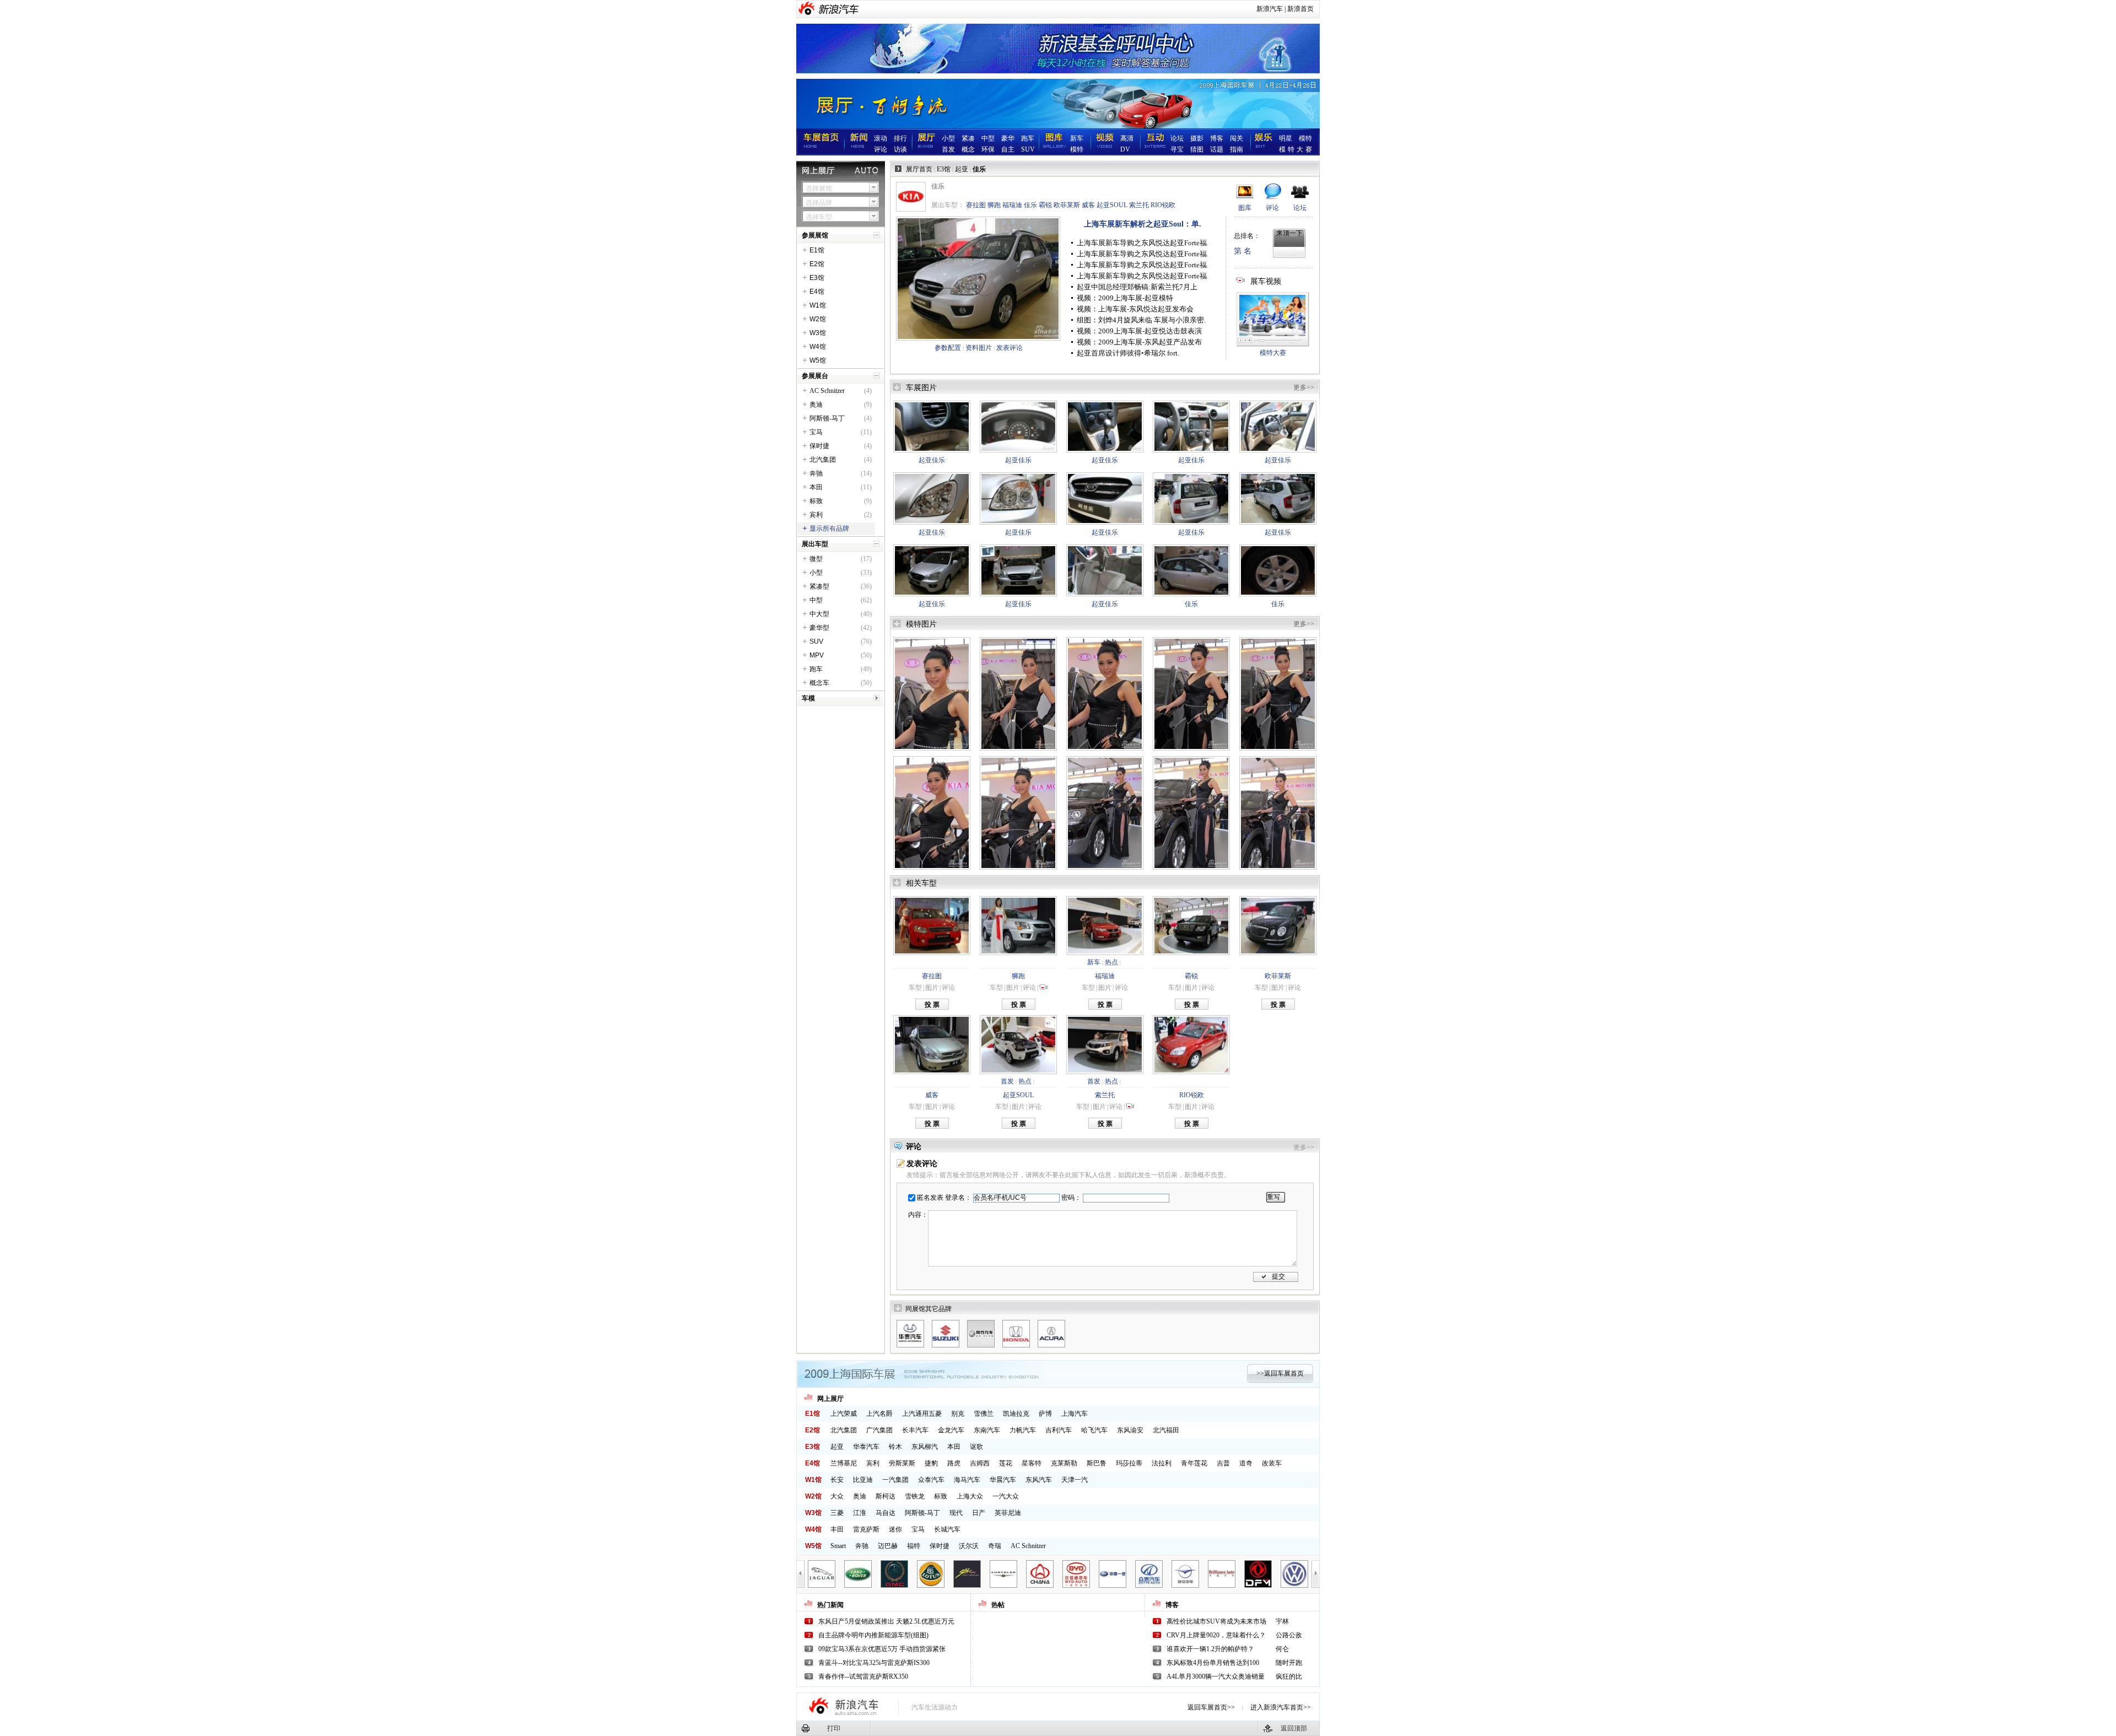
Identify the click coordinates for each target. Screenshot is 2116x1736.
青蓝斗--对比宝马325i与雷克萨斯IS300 (874, 1663)
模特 (1077, 149)
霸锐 (1045, 205)
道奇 (1246, 1463)
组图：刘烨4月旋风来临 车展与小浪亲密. (1141, 320)
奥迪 (816, 405)
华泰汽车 (866, 1447)
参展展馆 (815, 235)
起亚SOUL (1112, 205)
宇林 (1282, 1621)
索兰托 (1139, 205)
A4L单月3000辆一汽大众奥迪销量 (1216, 1676)
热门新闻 (830, 1605)
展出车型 (815, 544)
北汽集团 (823, 460)
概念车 (819, 683)
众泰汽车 (931, 1480)
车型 (915, 988)
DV (1125, 149)
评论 (881, 149)
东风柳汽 (925, 1447)
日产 (979, 1513)
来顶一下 (1289, 233)
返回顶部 (1294, 1728)
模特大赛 (1297, 149)
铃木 (895, 1447)
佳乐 (1030, 205)
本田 (816, 487)
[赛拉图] (932, 926)
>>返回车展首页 (1280, 1373)
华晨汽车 (1003, 1480)
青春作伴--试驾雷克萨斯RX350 (863, 1676)
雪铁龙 (915, 1496)
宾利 (816, 515)
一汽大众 (1006, 1496)
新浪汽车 (1270, 9)
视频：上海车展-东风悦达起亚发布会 (1135, 309)
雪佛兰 (984, 1414)
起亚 (962, 169)
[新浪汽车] (838, 9)
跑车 (1028, 138)
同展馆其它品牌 (929, 1309)
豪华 (1008, 138)
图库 (1245, 208)
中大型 (819, 614)
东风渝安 (1130, 1430)
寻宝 (1177, 149)
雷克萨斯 (866, 1529)
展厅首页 (919, 169)
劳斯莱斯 (902, 1463)
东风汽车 (1039, 1480)
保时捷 (819, 446)
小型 (948, 138)
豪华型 (819, 628)
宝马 (816, 432)
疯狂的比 (1289, 1676)
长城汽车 (947, 1529)
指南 (1237, 149)
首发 (948, 149)
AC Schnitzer (827, 391)
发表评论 (1010, 348)
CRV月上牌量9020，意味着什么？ (1216, 1635)
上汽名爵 (879, 1414)
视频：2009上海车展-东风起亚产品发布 (1139, 342)
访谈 (900, 149)
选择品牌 (819, 203)
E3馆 (944, 169)
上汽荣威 (844, 1414)
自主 (1008, 149)
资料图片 (979, 348)
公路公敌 (1289, 1635)
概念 (968, 149)
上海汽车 (1075, 1414)
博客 (1217, 138)
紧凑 (968, 138)
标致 (816, 501)
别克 (958, 1414)
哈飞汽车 (1094, 1430)
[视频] (1043, 988)
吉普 (1223, 1463)
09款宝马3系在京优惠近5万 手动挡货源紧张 (882, 1649)
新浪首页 (1300, 9)
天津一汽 (1075, 1480)
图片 (932, 988)
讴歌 (976, 1447)
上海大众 (970, 1496)
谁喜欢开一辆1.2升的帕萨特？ (1210, 1649)
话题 (1217, 149)
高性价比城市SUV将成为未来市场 (1216, 1621)
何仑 (1282, 1649)
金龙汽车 (951, 1430)
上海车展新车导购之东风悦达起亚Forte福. (1143, 243)
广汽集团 (879, 1430)
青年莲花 (1194, 1463)
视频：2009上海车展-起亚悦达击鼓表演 (1139, 331)
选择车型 (819, 217)
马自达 (886, 1513)
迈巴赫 (888, 1546)
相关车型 (921, 883)
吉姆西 (980, 1463)
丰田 (837, 1529)
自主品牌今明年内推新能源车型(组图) (873, 1635)
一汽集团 (895, 1480)
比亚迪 (863, 1480)
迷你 (895, 1529)
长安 (837, 1480)
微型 (816, 559)
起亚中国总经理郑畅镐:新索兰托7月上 (1137, 287)
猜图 (1197, 149)
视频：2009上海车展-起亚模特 (1125, 298)
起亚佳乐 (932, 460)
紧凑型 (819, 586)
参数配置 (948, 348)
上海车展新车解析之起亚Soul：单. (1143, 224)
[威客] (932, 1045)
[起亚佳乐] (932, 427)
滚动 (881, 138)
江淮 (860, 1513)
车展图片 (921, 388)
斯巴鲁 (1097, 1463)
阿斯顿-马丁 (827, 418)
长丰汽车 (915, 1430)
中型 (988, 138)
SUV (1028, 149)
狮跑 (994, 205)
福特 (914, 1546)
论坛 (1177, 138)
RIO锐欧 (1163, 205)
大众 (837, 1496)
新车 (1077, 138)
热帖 (998, 1605)
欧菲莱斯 (1067, 205)
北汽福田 (1166, 1430)
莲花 (1006, 1463)
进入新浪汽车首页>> (1281, 1707)
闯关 (1237, 138)
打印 (834, 1728)
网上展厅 (830, 1399)
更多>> (1304, 387)
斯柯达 (886, 1496)
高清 (1127, 138)
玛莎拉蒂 (1129, 1463)
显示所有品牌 (829, 529)
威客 (1088, 205)
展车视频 (1266, 281)
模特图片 (921, 624)
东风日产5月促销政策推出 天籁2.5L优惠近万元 (886, 1621)
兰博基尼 (844, 1463)
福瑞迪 (1012, 205)
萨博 (1045, 1414)
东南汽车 (987, 1430)
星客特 (1032, 1463)
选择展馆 (819, 188)
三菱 (837, 1513)
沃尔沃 (969, 1546)
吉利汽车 (1059, 1430)
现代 (956, 1513)
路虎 (954, 1463)
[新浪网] (808, 9)
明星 (1286, 138)
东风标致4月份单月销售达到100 (1213, 1663)
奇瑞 (995, 1546)
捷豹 (931, 1463)
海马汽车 (967, 1480)
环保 (988, 149)
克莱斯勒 (1064, 1463)
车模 (808, 698)
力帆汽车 (1023, 1430)
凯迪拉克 (1016, 1414)
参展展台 (815, 376)
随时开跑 (1289, 1663)
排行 (900, 138)
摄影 (1197, 138)
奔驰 (816, 473)
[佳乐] (978, 279)
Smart (838, 1546)
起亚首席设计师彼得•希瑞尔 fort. (1128, 353)
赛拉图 (976, 205)
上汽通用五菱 (922, 1414)
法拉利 (1162, 1463)
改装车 (1272, 1463)
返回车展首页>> (1211, 1707)
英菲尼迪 (1008, 1513)
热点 (1111, 962)
